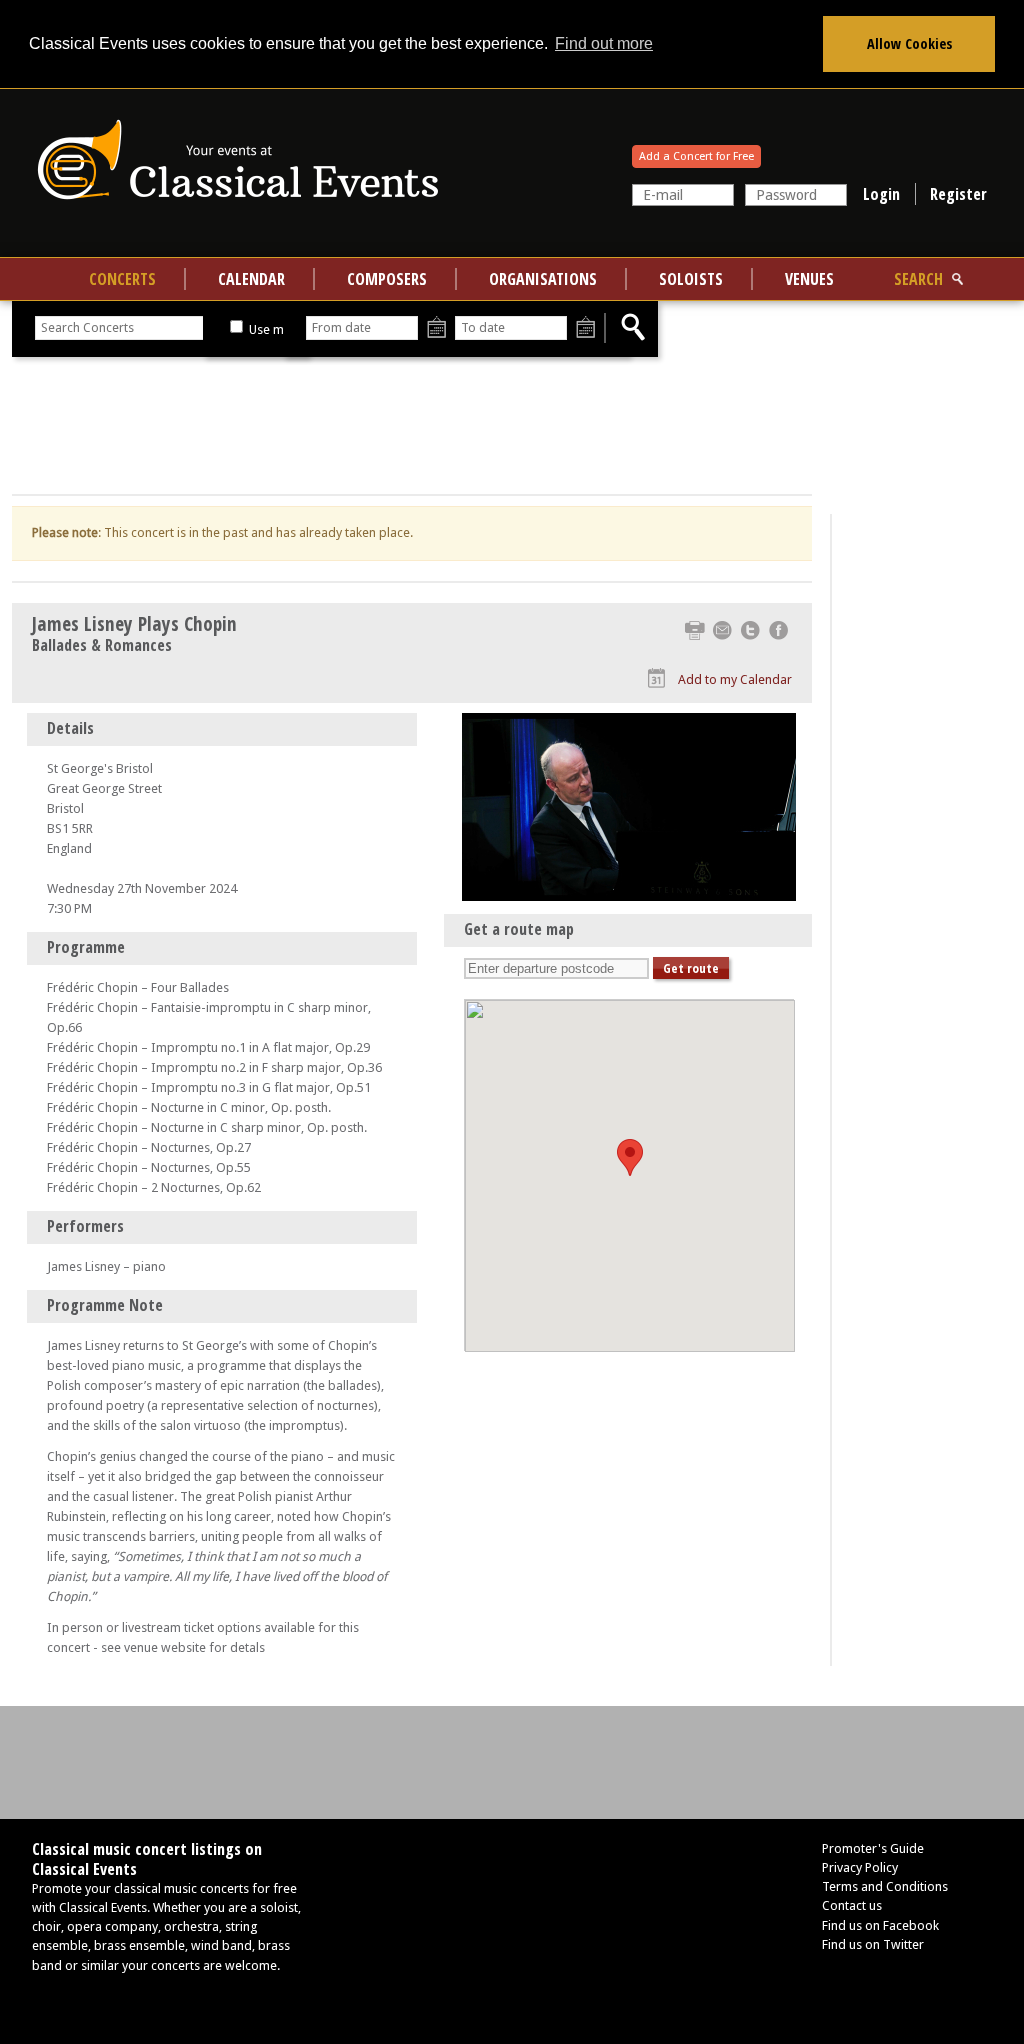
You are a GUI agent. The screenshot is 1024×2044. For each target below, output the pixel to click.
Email (722, 630)
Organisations (543, 279)
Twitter (750, 630)
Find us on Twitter (873, 1944)
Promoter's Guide (873, 1848)
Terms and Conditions (885, 1886)
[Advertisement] (412, 426)
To (585, 328)
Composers (387, 279)
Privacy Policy (860, 1867)
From (436, 328)
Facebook (778, 630)
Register (958, 194)
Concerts (122, 279)
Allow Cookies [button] (909, 43)
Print (694, 630)
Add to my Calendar (735, 679)
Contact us (852, 1905)
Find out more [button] (604, 43)
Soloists (691, 279)
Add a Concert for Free (696, 156)
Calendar (251, 279)
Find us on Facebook (880, 1925)
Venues (809, 279)
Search (918, 279)
